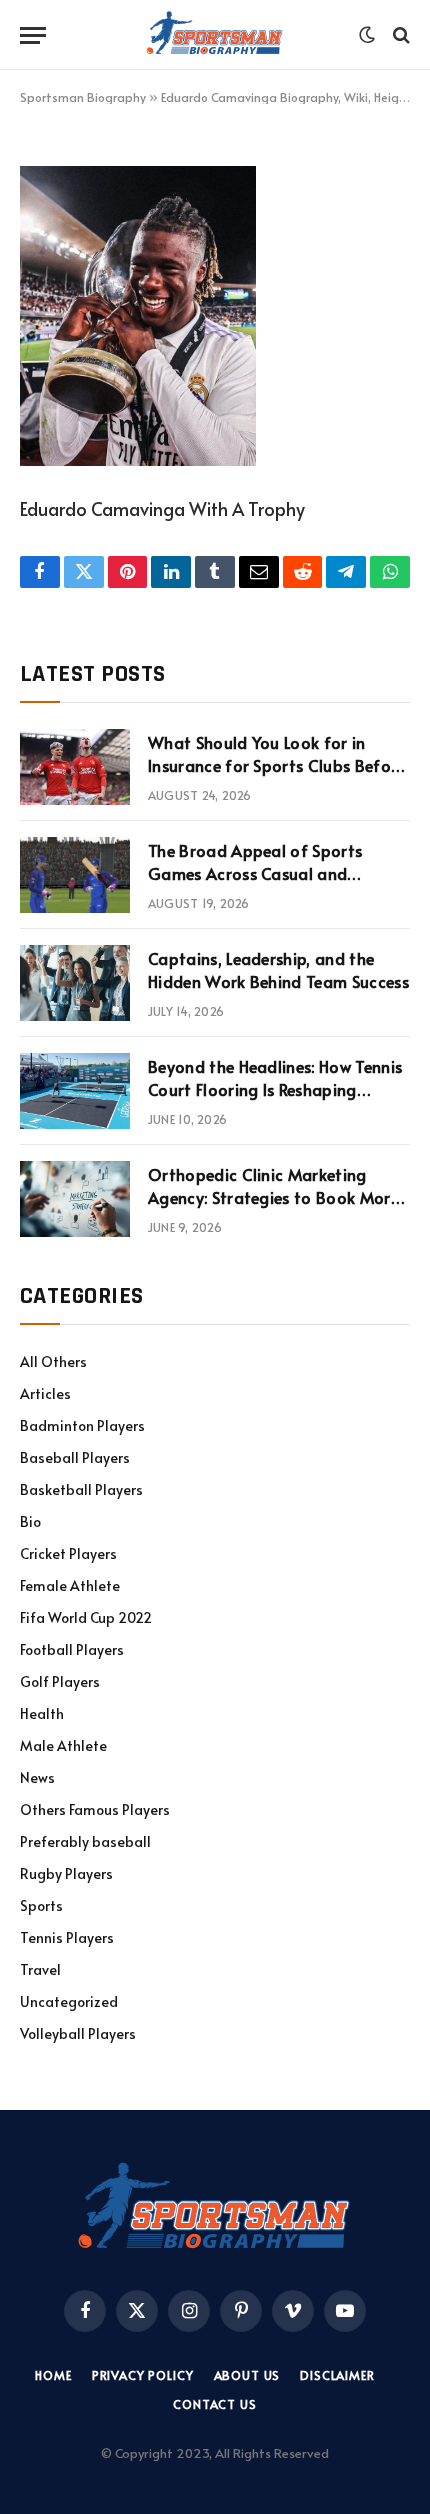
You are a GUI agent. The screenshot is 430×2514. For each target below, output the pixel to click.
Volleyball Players (78, 2033)
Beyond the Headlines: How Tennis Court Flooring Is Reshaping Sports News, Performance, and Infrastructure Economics (275, 1100)
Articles (45, 1393)
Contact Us (214, 2404)
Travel (40, 1969)
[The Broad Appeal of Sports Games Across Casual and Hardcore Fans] (75, 875)
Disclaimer (337, 2375)
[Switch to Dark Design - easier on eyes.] (367, 35)
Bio (30, 1521)
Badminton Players (82, 1425)
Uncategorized (69, 2001)
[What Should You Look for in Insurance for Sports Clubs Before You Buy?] (75, 767)
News (37, 1777)
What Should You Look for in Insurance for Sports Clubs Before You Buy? (277, 765)
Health (42, 1713)
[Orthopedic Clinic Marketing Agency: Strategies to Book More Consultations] (75, 1199)
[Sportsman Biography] (215, 35)
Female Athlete (70, 1585)
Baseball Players (75, 1457)
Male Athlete (63, 1745)
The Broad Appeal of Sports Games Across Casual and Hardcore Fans (255, 873)
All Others (53, 1361)
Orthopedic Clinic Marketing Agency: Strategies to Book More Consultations (273, 1197)
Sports (41, 1905)
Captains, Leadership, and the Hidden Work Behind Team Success (278, 969)
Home (53, 2375)
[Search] (399, 35)
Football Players (72, 1649)
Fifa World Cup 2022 (86, 1617)
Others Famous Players (95, 1809)
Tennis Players (67, 1937)
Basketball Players (81, 1489)
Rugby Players (66, 1873)
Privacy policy (143, 2375)
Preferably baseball (85, 1841)
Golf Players (60, 1681)
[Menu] (33, 35)
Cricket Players (68, 1553)
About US (247, 2375)
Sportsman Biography (83, 97)
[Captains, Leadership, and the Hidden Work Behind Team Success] (75, 983)
